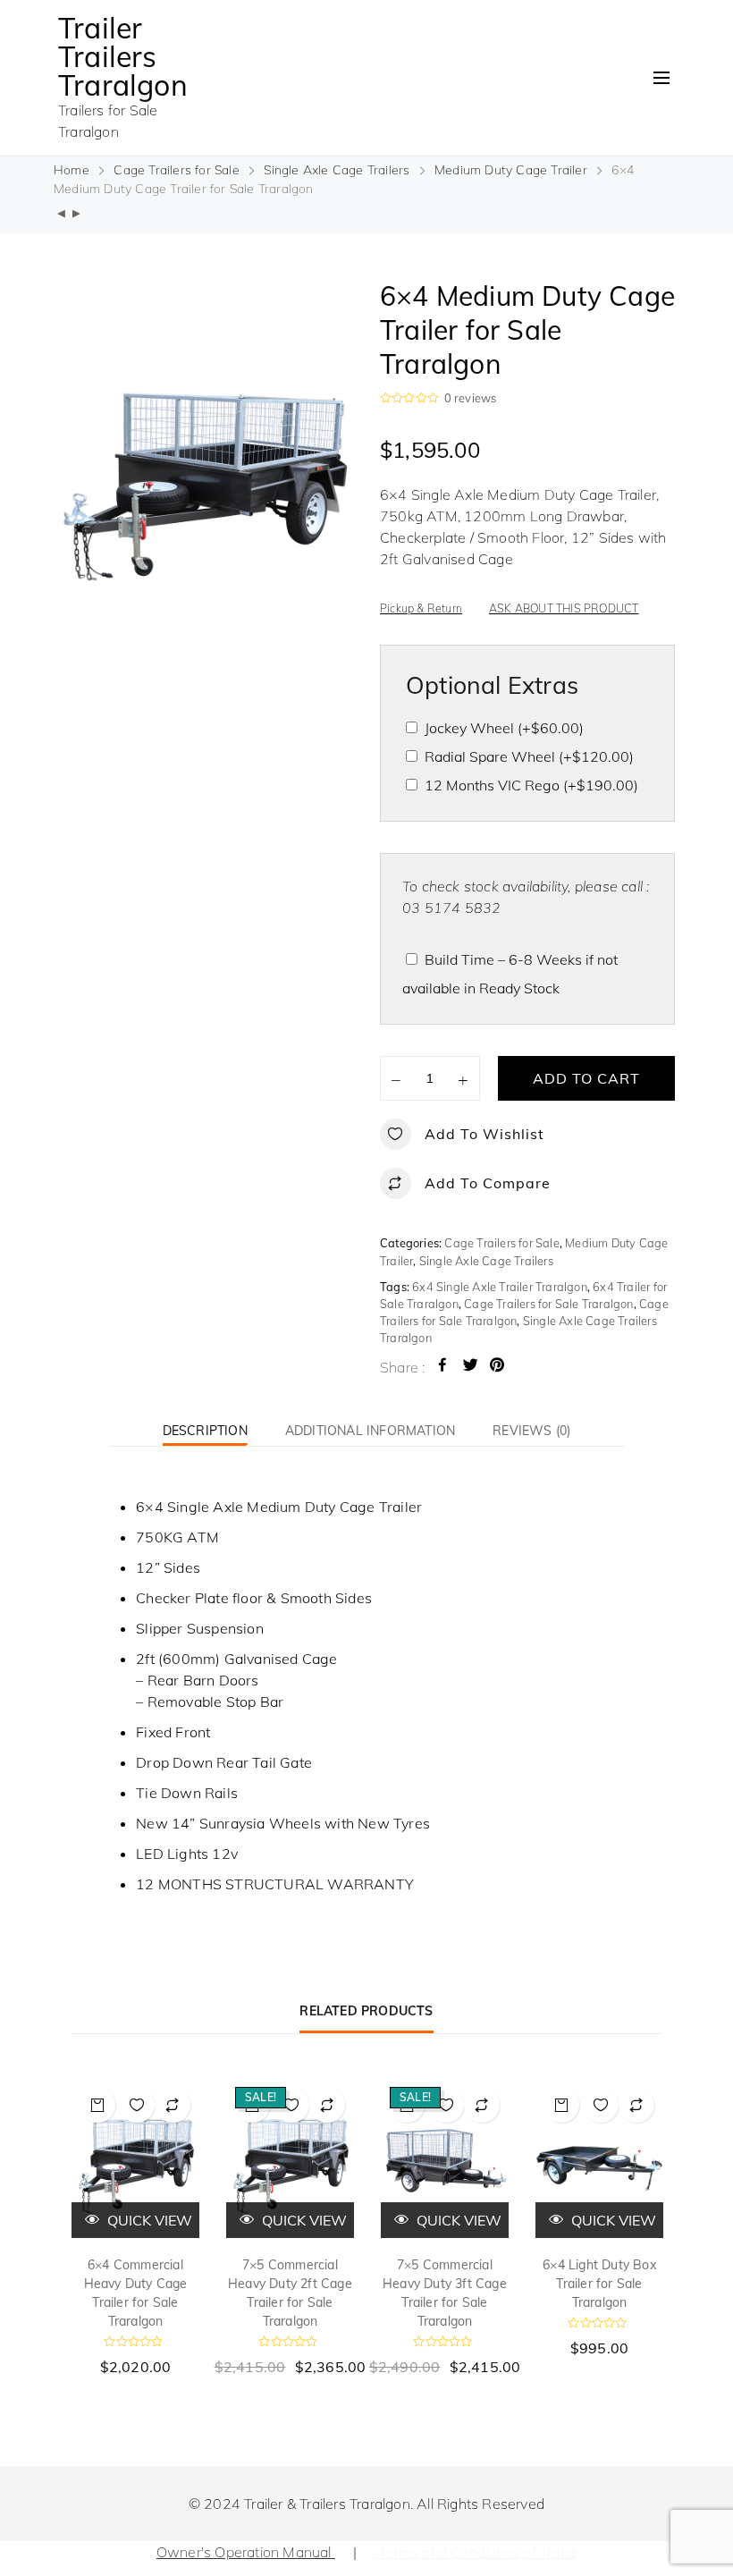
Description (205, 1431)
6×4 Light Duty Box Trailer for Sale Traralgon (599, 2284)
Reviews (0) (531, 1431)
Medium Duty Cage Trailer (511, 170)
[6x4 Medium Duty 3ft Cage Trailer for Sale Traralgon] (61, 214)
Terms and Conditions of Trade (476, 2552)
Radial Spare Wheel (529, 756)
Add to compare (488, 1183)
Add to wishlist (484, 1134)
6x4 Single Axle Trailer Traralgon (500, 1287)
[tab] (205, 1430)
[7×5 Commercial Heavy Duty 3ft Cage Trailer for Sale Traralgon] (445, 2158)
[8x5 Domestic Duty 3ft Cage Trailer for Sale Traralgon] (76, 214)
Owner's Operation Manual (246, 2552)
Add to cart (586, 1078)
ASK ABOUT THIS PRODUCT (564, 608)
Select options (97, 2105)
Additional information (370, 1431)
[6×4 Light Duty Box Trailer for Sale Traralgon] (599, 2158)
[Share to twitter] (470, 1367)
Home (72, 170)
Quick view (148, 2220)
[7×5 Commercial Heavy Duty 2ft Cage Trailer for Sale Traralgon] (290, 2158)
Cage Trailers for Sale (176, 170)
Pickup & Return (421, 608)
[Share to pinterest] (497, 1367)
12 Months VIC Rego (531, 785)
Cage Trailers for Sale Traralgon (548, 1304)
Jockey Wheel (504, 728)
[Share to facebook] (442, 1367)
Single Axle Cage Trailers (337, 170)
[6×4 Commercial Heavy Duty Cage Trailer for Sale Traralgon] (135, 2158)
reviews (471, 398)
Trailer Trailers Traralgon (123, 56)
